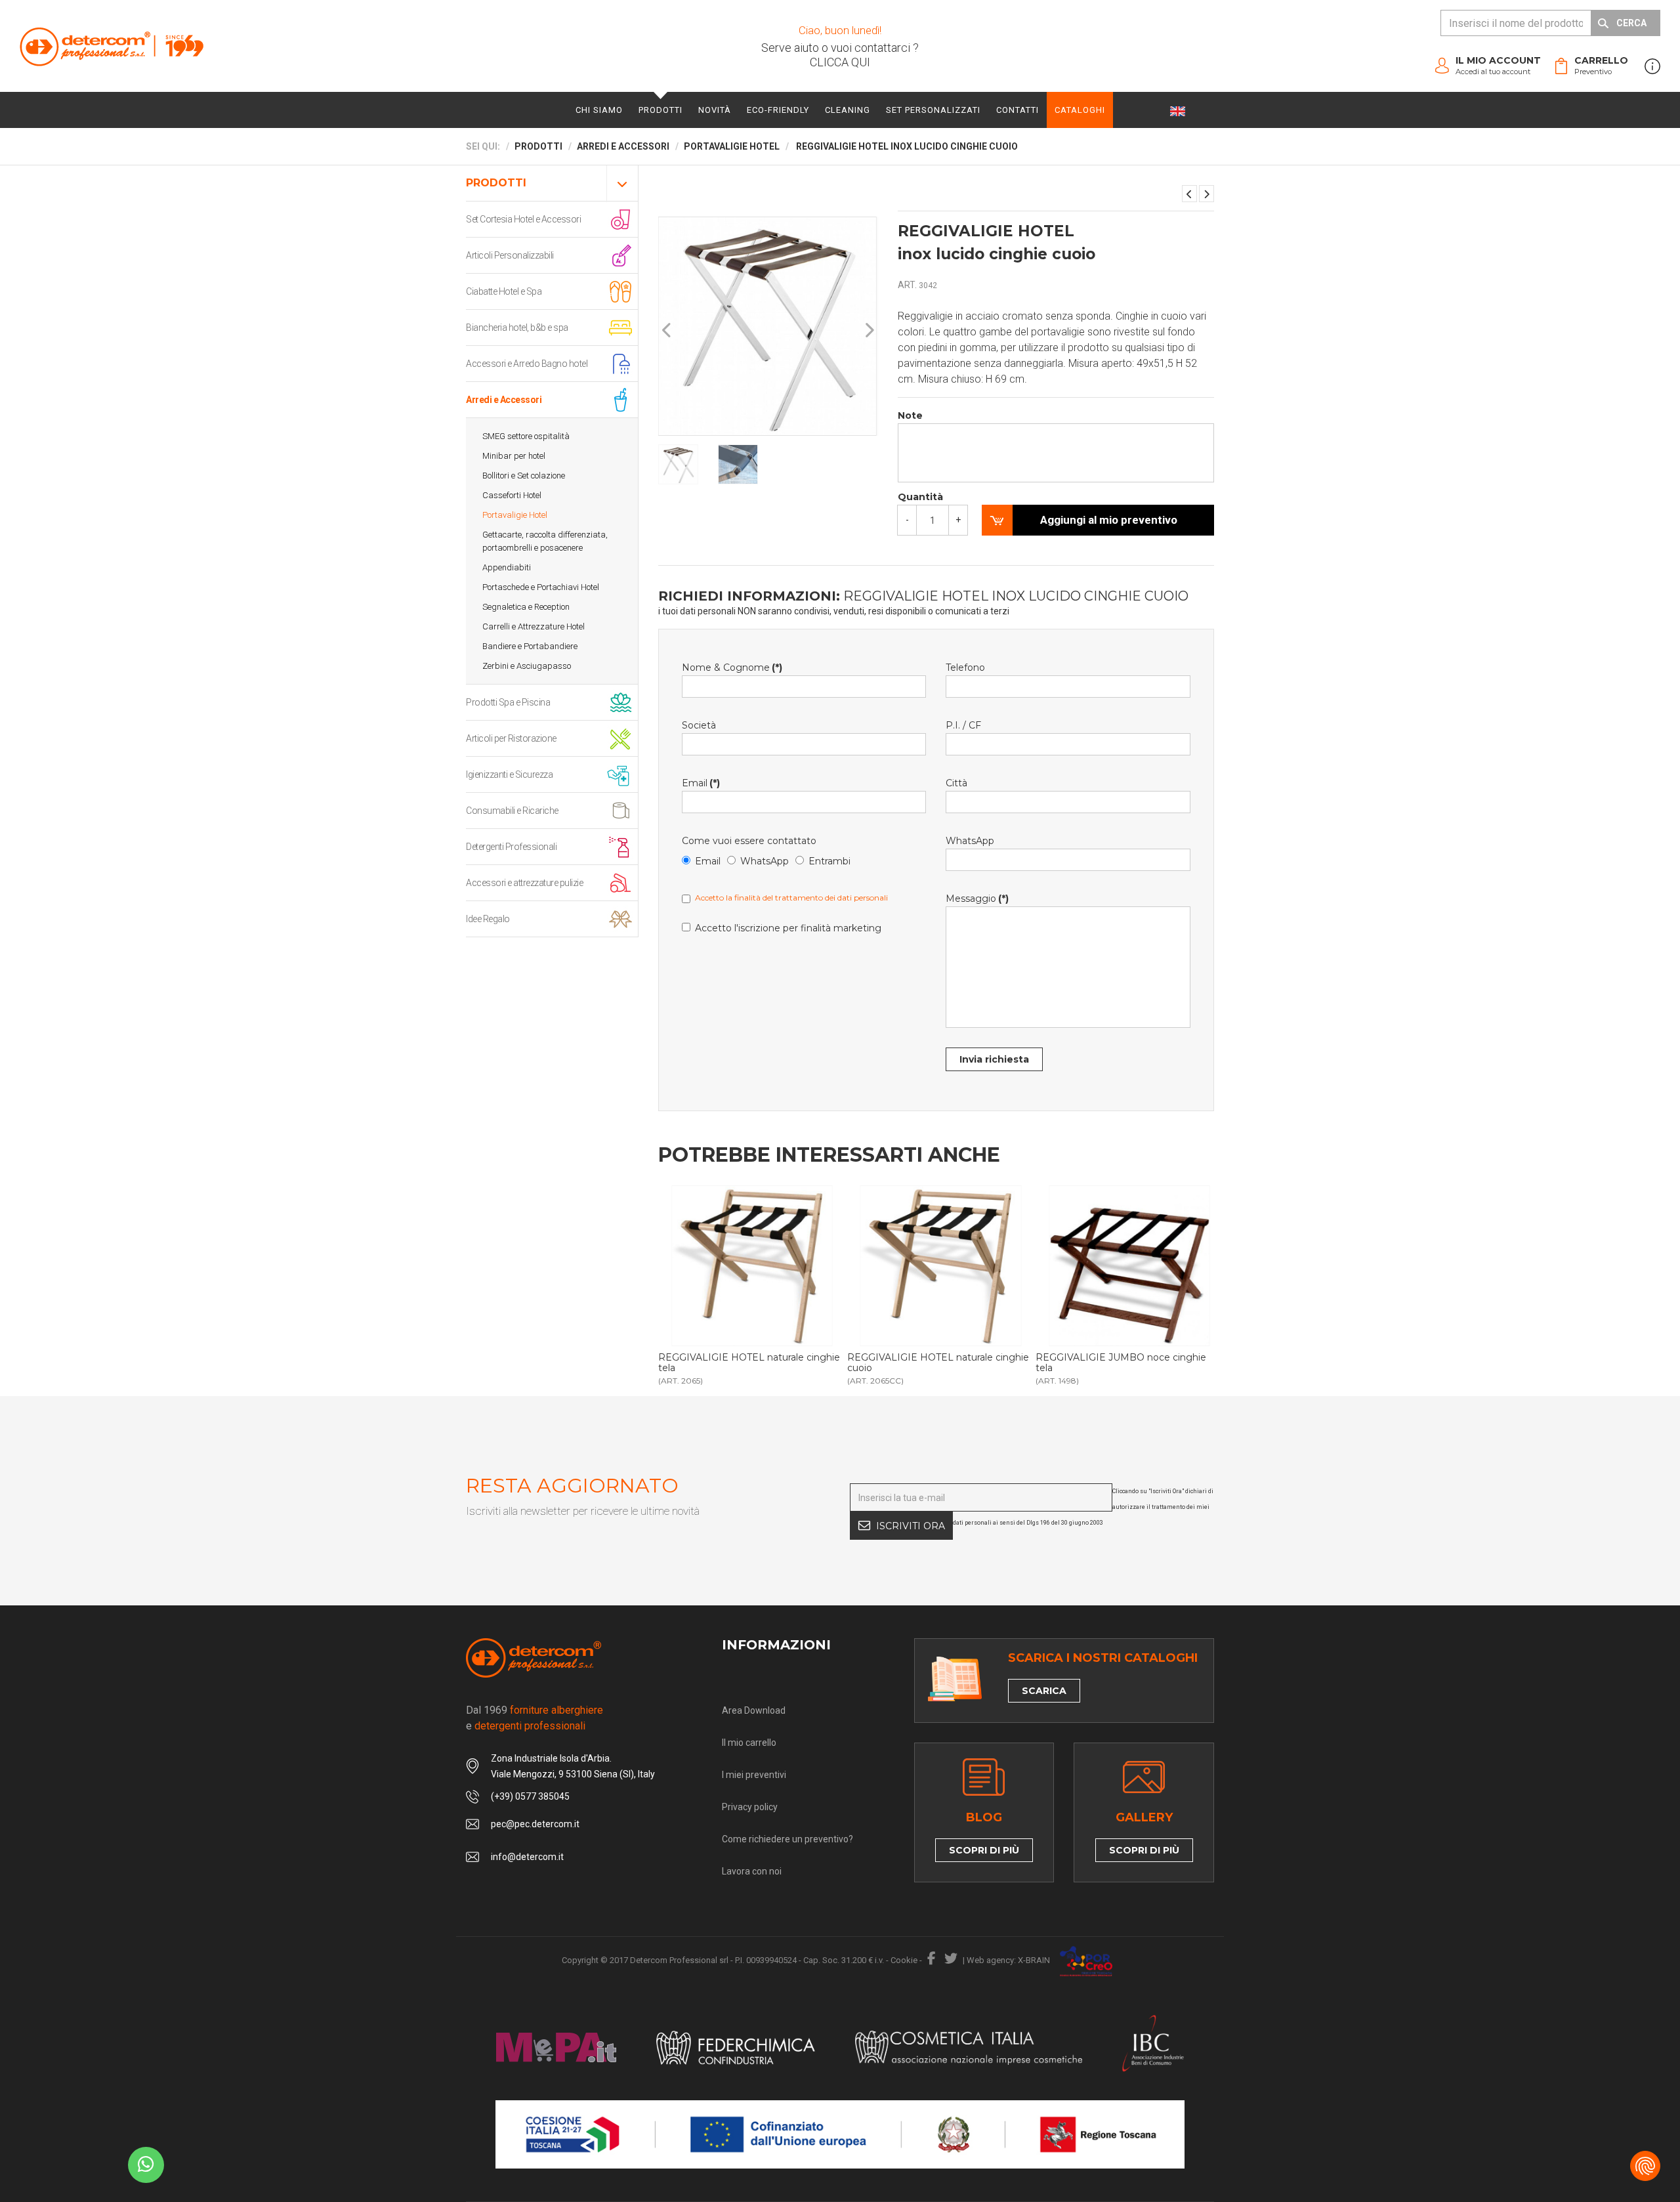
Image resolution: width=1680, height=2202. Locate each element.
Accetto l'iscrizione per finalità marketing (788, 928)
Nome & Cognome (732, 667)
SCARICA (1044, 1691)
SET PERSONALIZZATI (933, 110)
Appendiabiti (507, 567)
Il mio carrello (749, 1743)
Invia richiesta (994, 1059)
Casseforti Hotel (512, 495)
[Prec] (667, 330)
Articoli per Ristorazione (511, 738)
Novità (715, 110)
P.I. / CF (963, 725)
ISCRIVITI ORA (911, 1526)
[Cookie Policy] (1645, 2166)
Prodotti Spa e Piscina (508, 702)
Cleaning (848, 110)
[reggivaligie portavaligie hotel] (941, 1266)
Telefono (965, 667)
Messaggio (977, 899)
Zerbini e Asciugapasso (527, 666)
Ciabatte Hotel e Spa (504, 291)
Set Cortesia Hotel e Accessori (523, 219)
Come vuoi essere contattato (749, 841)
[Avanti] (869, 330)
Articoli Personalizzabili (510, 255)
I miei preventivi (754, 1775)
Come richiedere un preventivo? (787, 1839)
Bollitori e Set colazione (524, 476)
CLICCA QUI (840, 62)
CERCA (1631, 23)
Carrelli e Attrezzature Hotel (534, 626)
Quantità (920, 497)
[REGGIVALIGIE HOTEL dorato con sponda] (1189, 194)
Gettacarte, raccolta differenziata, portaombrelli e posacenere (545, 541)
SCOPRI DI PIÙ (984, 1850)
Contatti (1018, 110)
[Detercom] (112, 46)
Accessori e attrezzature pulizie (524, 883)
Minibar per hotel (514, 456)
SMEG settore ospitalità (526, 436)
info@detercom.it (527, 1857)
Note (910, 415)
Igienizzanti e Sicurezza (509, 774)
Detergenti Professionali (511, 847)
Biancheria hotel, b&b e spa (517, 328)
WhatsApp (765, 861)
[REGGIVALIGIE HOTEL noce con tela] (1207, 194)
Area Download (754, 1710)
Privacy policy (750, 1807)
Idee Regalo (488, 919)
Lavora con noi (752, 1871)
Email (701, 783)
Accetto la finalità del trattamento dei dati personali (791, 898)
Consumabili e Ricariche (512, 811)
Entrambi (829, 861)
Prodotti (661, 110)
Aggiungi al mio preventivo (1109, 520)
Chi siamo (599, 110)
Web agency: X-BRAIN (1008, 1960)
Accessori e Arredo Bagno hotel (527, 364)
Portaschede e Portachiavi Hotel (541, 587)
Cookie (904, 1960)
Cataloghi (1080, 110)
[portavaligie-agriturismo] (752, 1266)
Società (699, 725)
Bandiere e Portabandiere (530, 646)
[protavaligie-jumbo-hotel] (1129, 1266)
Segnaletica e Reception (526, 607)
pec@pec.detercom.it (535, 1824)
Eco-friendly (778, 110)
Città (956, 783)
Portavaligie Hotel (515, 515)
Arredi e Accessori (504, 400)
